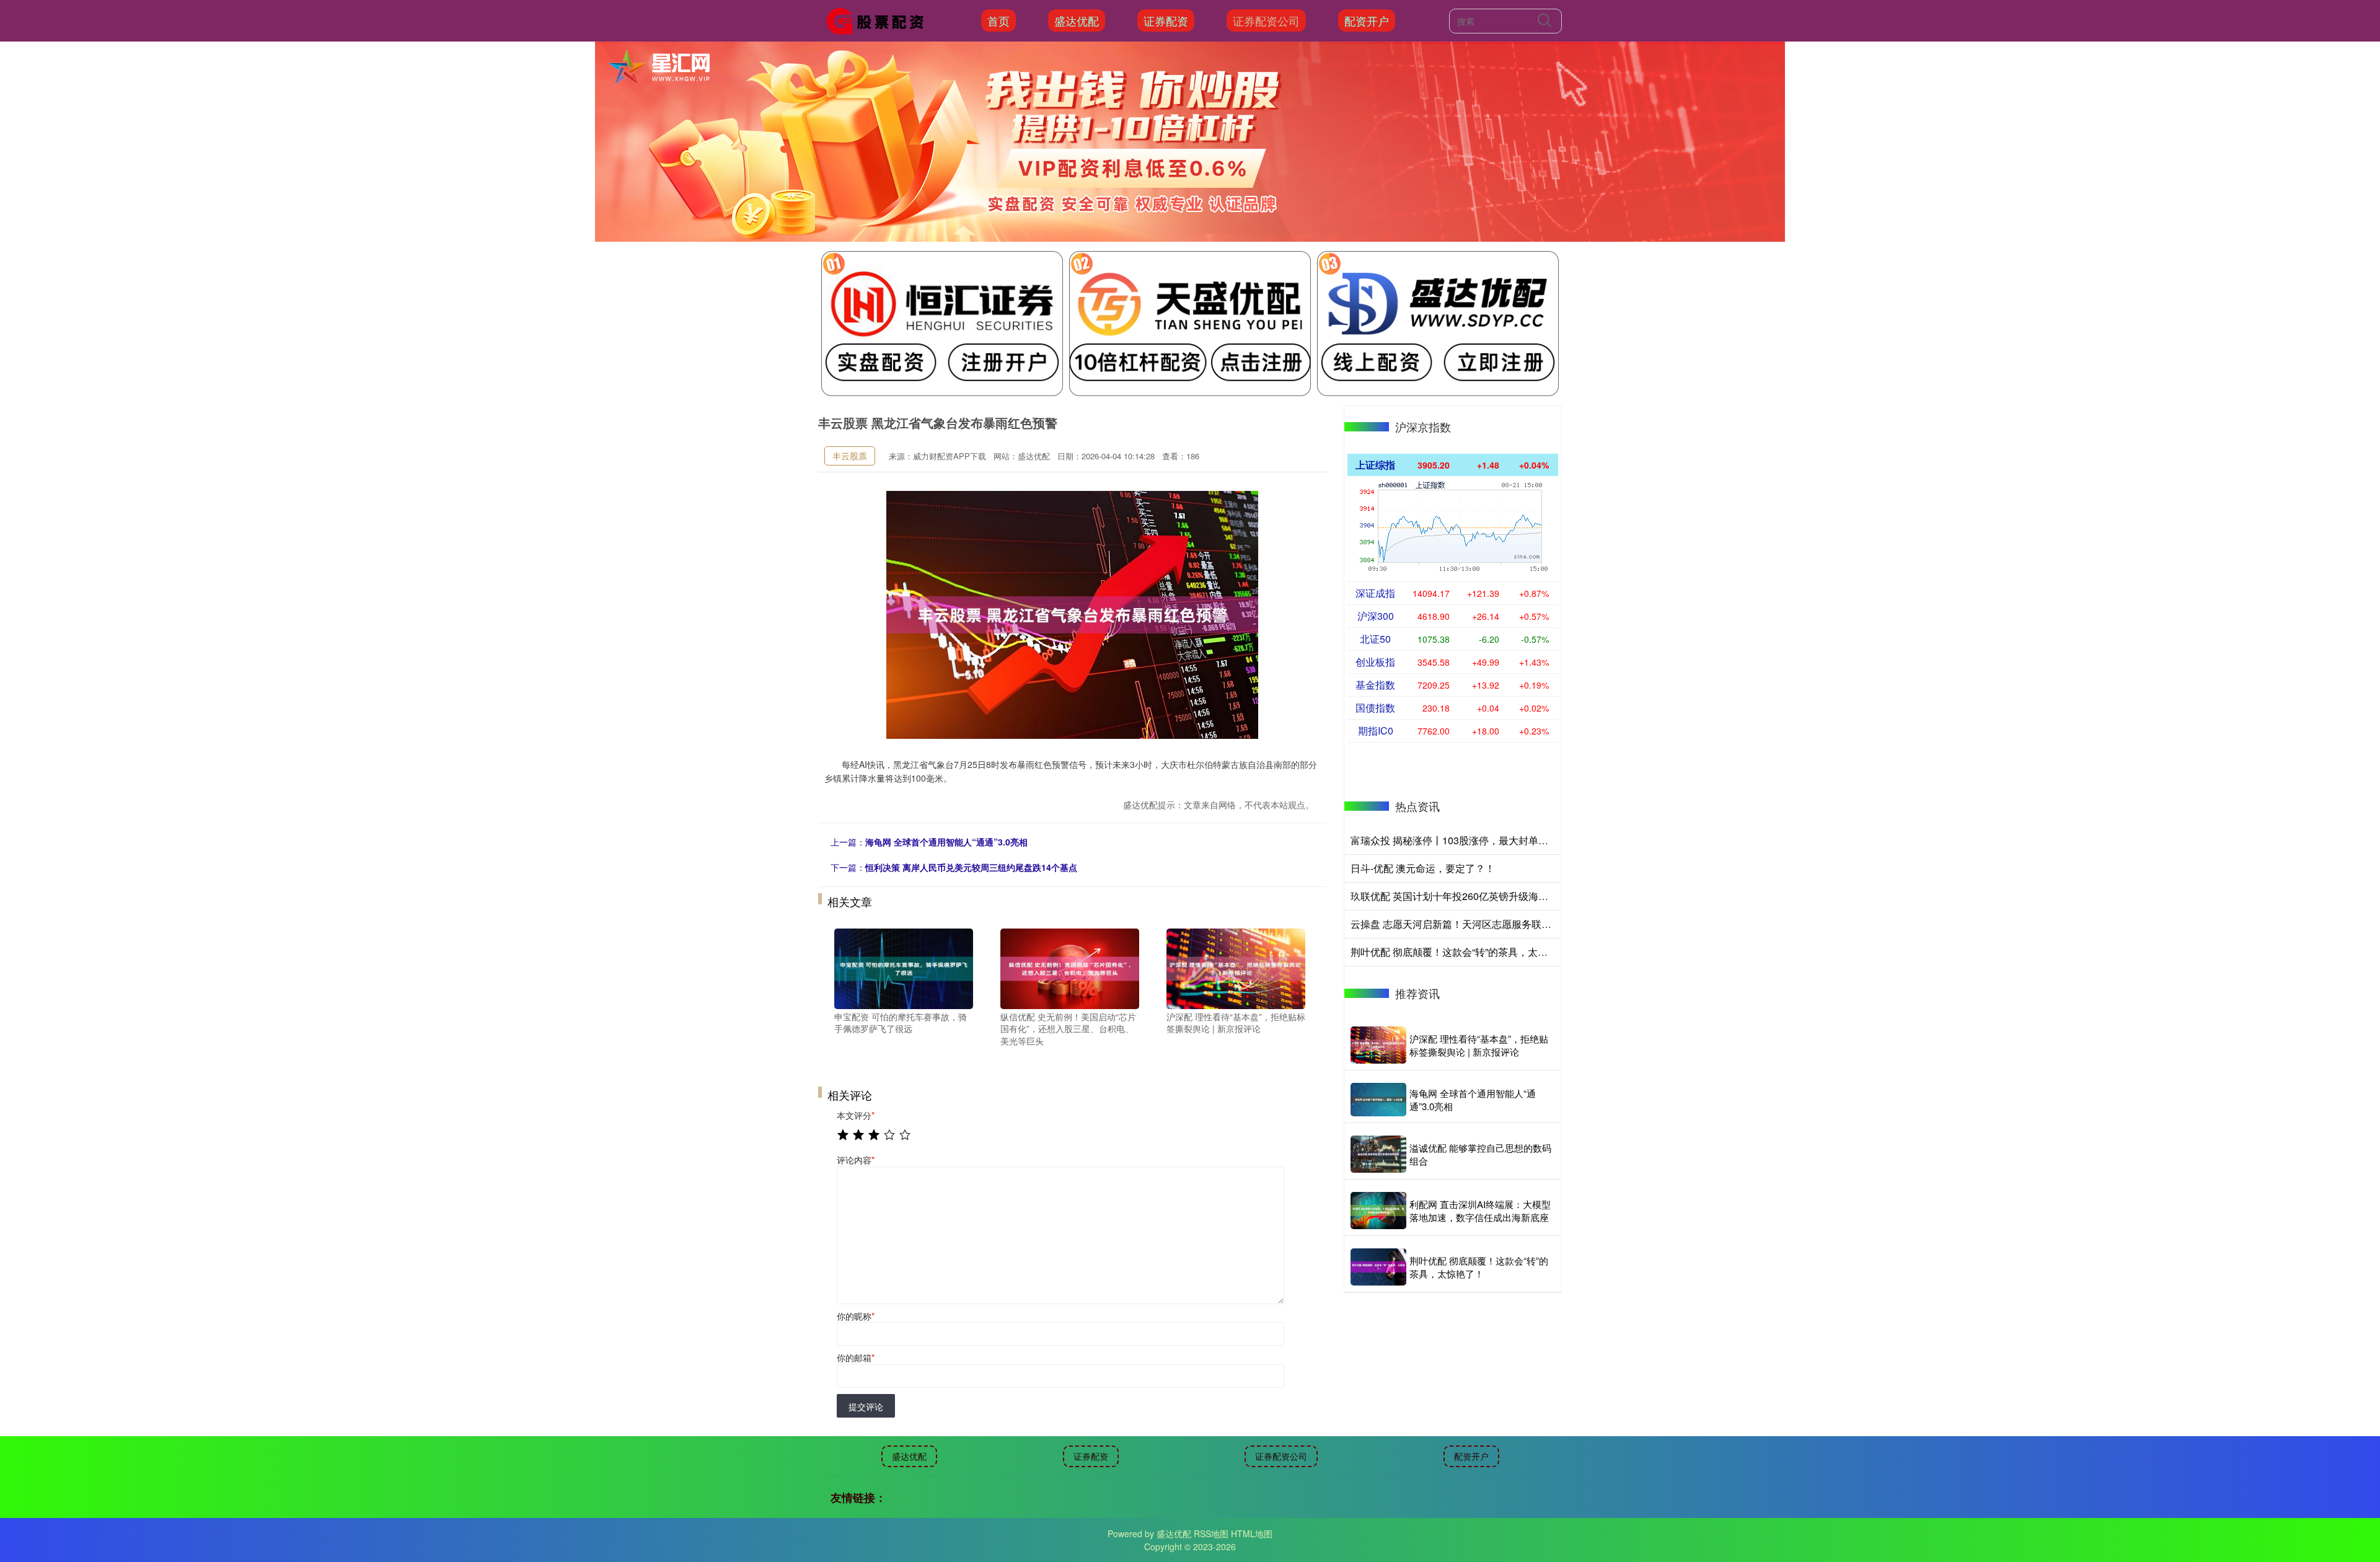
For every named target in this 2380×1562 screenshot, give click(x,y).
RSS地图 (1211, 1533)
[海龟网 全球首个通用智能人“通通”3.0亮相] (1378, 1100)
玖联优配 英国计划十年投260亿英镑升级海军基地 (1459, 896)
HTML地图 (1252, 1533)
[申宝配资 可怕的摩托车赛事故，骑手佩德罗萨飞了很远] (904, 967)
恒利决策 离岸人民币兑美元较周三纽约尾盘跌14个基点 (971, 867)
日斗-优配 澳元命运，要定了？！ (1423, 868)
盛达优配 (1077, 20)
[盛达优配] (879, 19)
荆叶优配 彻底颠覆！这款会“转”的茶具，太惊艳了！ (1464, 952)
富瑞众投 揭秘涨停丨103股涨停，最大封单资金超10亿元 (1475, 840)
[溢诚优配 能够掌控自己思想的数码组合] (1378, 1154)
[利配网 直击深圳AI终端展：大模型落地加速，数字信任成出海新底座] (1378, 1211)
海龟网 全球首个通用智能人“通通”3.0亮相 (946, 842)
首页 (998, 20)
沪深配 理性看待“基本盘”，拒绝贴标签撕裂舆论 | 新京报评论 (1479, 1045)
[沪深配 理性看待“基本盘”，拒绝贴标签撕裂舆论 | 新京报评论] (1236, 967)
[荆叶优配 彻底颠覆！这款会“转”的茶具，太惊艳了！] (1378, 1267)
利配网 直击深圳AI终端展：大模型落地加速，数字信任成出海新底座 (1480, 1211)
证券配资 (1166, 20)
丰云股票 (850, 456)
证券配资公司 (1266, 20)
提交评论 (866, 1406)
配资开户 (1367, 20)
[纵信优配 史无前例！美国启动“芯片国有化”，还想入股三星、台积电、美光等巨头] (1070, 967)
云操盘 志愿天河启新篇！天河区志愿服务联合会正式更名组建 (1486, 924)
